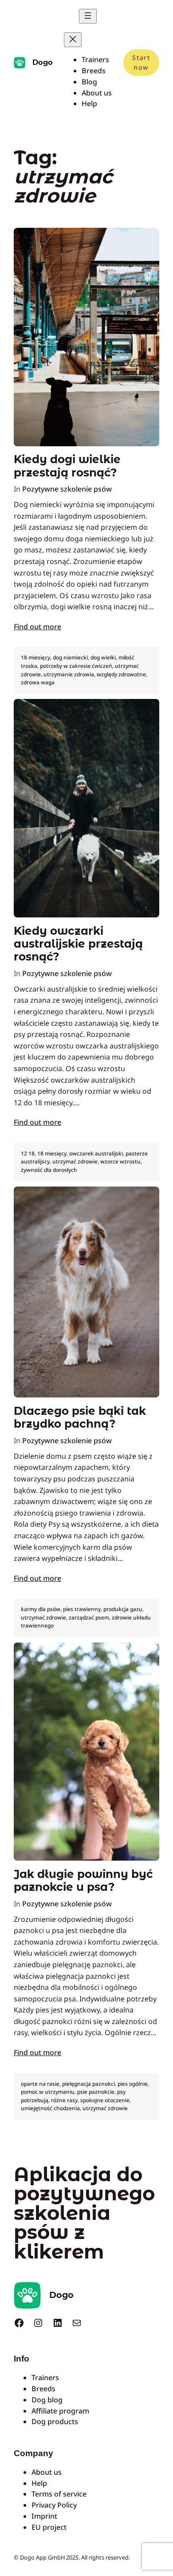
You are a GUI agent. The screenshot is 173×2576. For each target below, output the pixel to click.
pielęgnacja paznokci (88, 2084)
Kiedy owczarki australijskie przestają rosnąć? (78, 944)
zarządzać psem (89, 1617)
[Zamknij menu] (73, 40)
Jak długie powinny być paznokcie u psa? (83, 1881)
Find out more (37, 627)
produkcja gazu (123, 1609)
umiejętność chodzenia (50, 2108)
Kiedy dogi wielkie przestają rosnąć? (67, 466)
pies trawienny (82, 1609)
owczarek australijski (96, 1153)
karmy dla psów (41, 1609)
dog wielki (103, 657)
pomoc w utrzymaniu (48, 2092)
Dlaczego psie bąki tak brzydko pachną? (80, 1417)
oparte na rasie (40, 2084)
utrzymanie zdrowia (69, 674)
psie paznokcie (96, 2092)
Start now (141, 62)
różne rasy (64, 2100)
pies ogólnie (133, 2084)
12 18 (28, 1153)
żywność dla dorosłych (49, 1170)
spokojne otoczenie (105, 2100)
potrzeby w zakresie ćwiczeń (76, 666)
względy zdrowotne (121, 674)
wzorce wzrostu (120, 1161)
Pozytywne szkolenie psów (67, 489)
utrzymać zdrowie (75, 1161)
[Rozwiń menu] (88, 16)
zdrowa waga (38, 682)
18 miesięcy (35, 657)
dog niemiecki (70, 657)
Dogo (43, 62)
